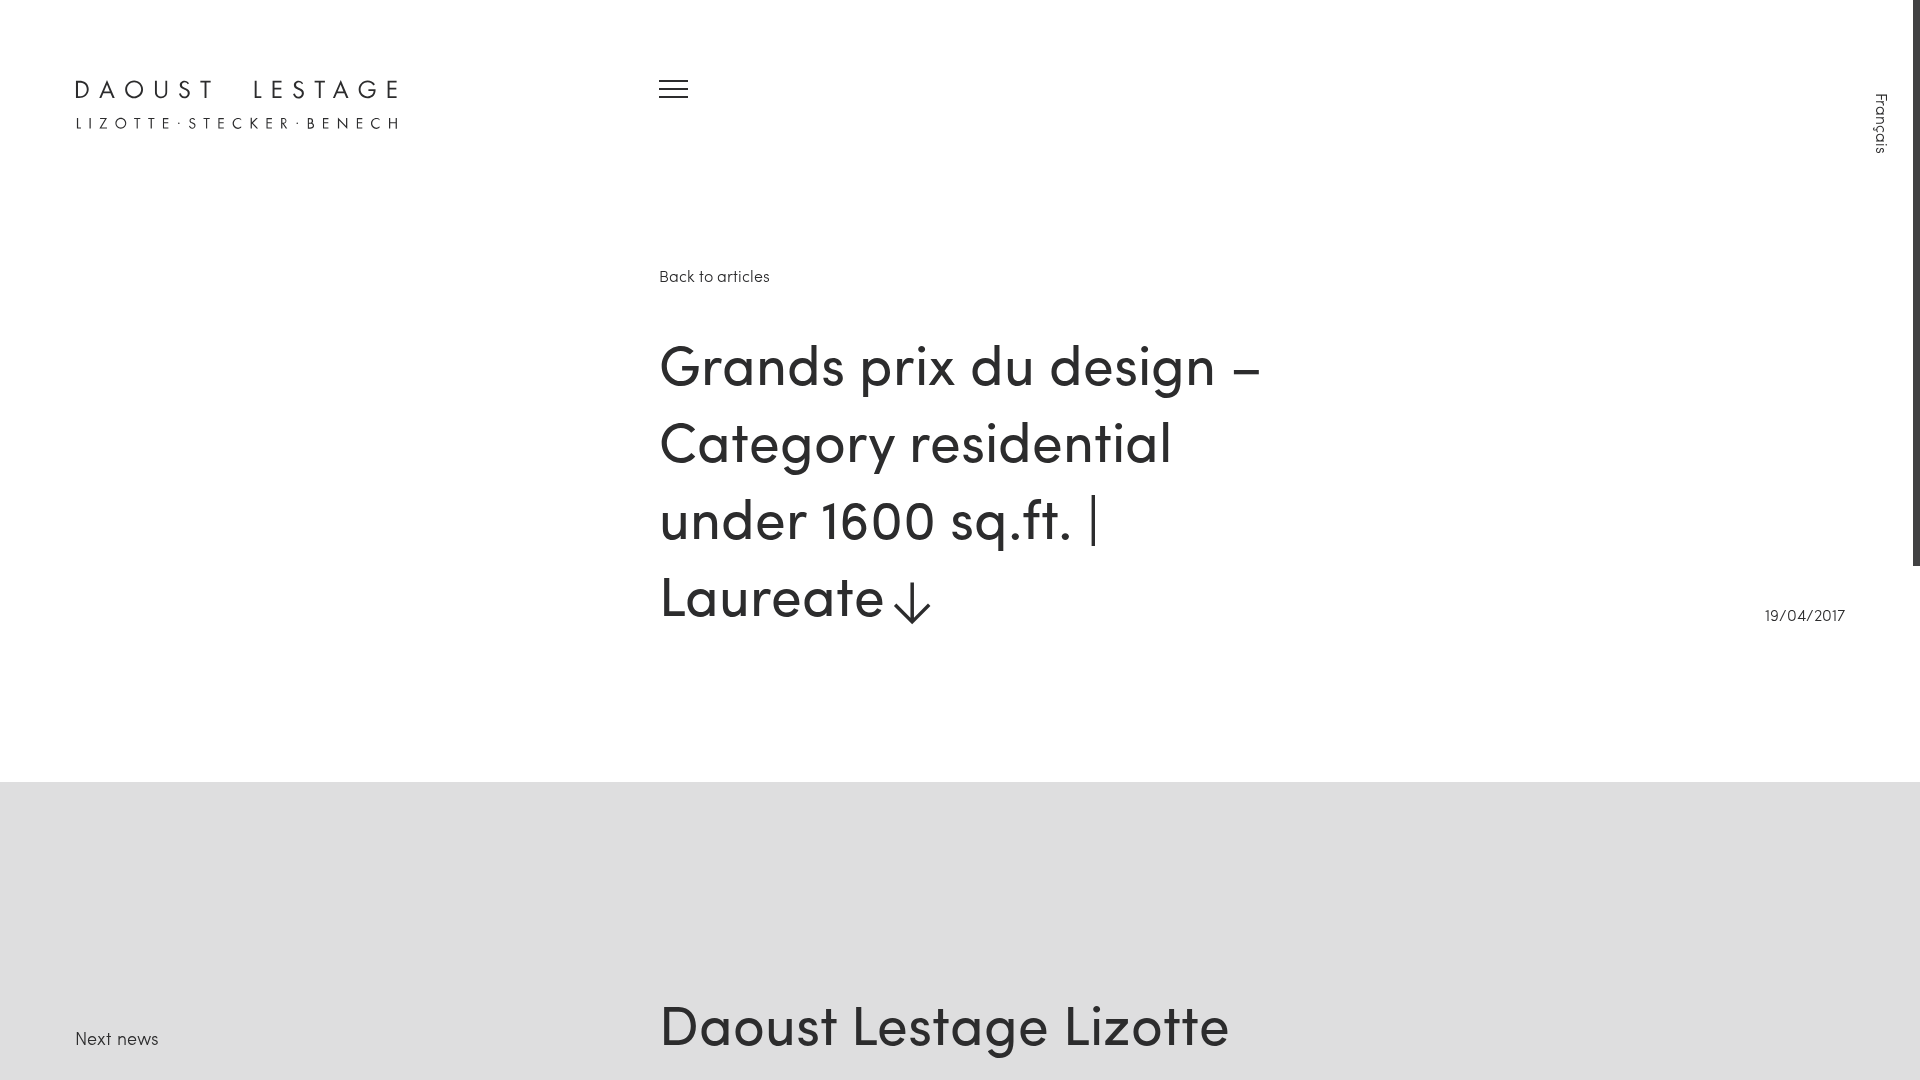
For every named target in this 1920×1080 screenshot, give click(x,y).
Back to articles (714, 276)
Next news (117, 1037)
